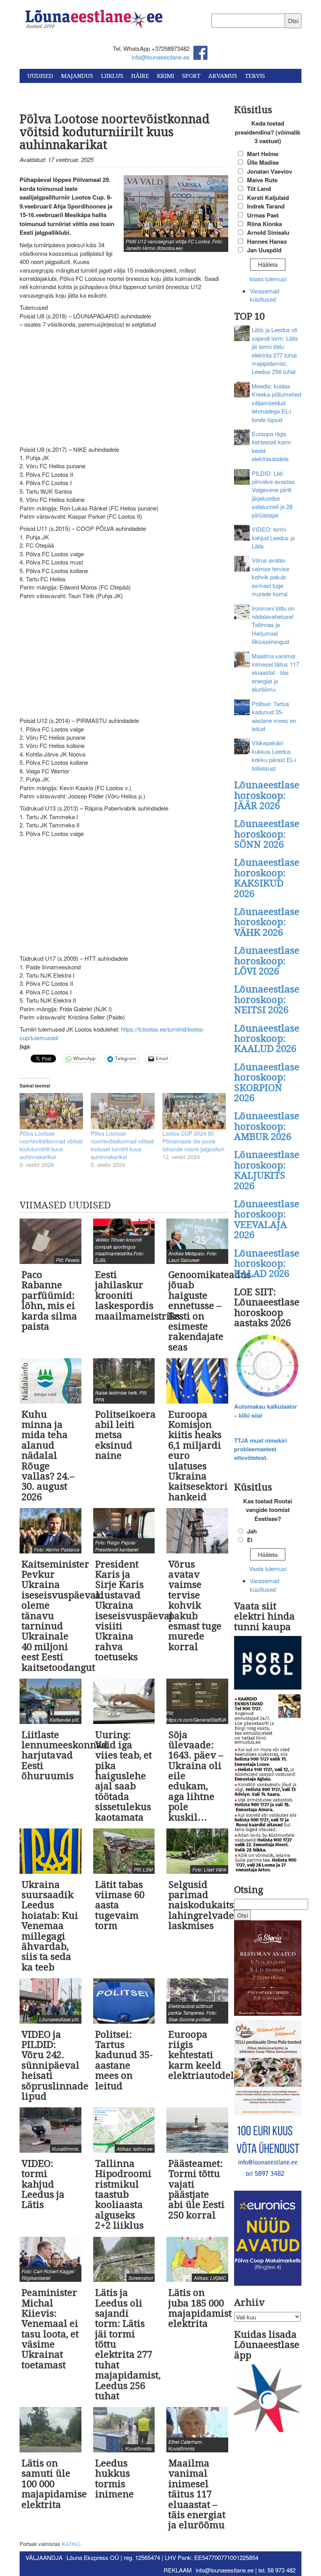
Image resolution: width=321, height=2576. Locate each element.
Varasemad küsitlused (264, 295)
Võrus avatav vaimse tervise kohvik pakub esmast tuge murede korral (271, 577)
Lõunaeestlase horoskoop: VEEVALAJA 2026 (267, 1220)
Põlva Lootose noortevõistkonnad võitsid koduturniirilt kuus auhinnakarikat (51, 1145)
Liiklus (112, 76)
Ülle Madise (263, 162)
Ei (250, 1540)
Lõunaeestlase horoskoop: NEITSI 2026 (267, 1000)
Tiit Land (259, 189)
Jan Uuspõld (264, 250)
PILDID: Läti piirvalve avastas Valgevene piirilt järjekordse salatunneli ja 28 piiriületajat (273, 494)
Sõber (78, 90)
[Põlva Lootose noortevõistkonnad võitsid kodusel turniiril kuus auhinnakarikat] (123, 1111)
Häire (140, 76)
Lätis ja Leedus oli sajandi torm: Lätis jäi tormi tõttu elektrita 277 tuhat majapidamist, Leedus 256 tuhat (275, 351)
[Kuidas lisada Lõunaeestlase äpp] (268, 2399)
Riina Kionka (264, 224)
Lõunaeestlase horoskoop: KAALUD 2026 (267, 1039)
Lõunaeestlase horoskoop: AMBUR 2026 (267, 1126)
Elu (101, 90)
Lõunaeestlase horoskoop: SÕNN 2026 (267, 834)
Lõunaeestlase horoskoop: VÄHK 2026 (267, 922)
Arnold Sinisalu (268, 232)
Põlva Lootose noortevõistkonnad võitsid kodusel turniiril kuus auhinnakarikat (122, 1145)
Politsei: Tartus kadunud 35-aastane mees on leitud (274, 716)
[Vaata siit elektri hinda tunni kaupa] (268, 1664)
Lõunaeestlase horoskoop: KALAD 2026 (267, 1264)
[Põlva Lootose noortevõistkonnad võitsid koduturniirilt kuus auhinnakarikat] (51, 1111)
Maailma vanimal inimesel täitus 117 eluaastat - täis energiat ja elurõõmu (275, 673)
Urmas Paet (263, 215)
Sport (191, 76)
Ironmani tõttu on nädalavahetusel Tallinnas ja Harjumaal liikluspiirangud (273, 625)
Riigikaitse (44, 90)
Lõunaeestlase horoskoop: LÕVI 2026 (267, 961)
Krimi (166, 76)
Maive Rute (262, 180)
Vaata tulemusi (268, 279)
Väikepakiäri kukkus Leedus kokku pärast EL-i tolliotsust (274, 755)
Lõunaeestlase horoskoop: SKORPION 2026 (267, 1083)
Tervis (255, 76)
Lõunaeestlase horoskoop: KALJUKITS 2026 (267, 1170)
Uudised (40, 76)
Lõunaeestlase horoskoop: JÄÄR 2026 (267, 795)
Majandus (77, 76)
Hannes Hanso (267, 241)
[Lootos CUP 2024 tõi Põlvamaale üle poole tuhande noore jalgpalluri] (194, 1111)
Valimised (131, 90)
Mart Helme (263, 154)
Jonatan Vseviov (270, 171)
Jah (252, 1531)
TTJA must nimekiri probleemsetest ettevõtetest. (261, 1449)
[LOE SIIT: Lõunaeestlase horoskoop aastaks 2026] (268, 1366)
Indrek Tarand (266, 206)
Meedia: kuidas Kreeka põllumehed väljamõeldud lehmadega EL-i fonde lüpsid (276, 403)
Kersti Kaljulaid (268, 198)
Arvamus (223, 76)
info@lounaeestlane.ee (160, 57)
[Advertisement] (124, 387)
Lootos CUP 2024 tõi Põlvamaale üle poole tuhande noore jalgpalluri (193, 1141)
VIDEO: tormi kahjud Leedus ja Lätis (273, 537)
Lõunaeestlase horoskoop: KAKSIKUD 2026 (267, 878)
